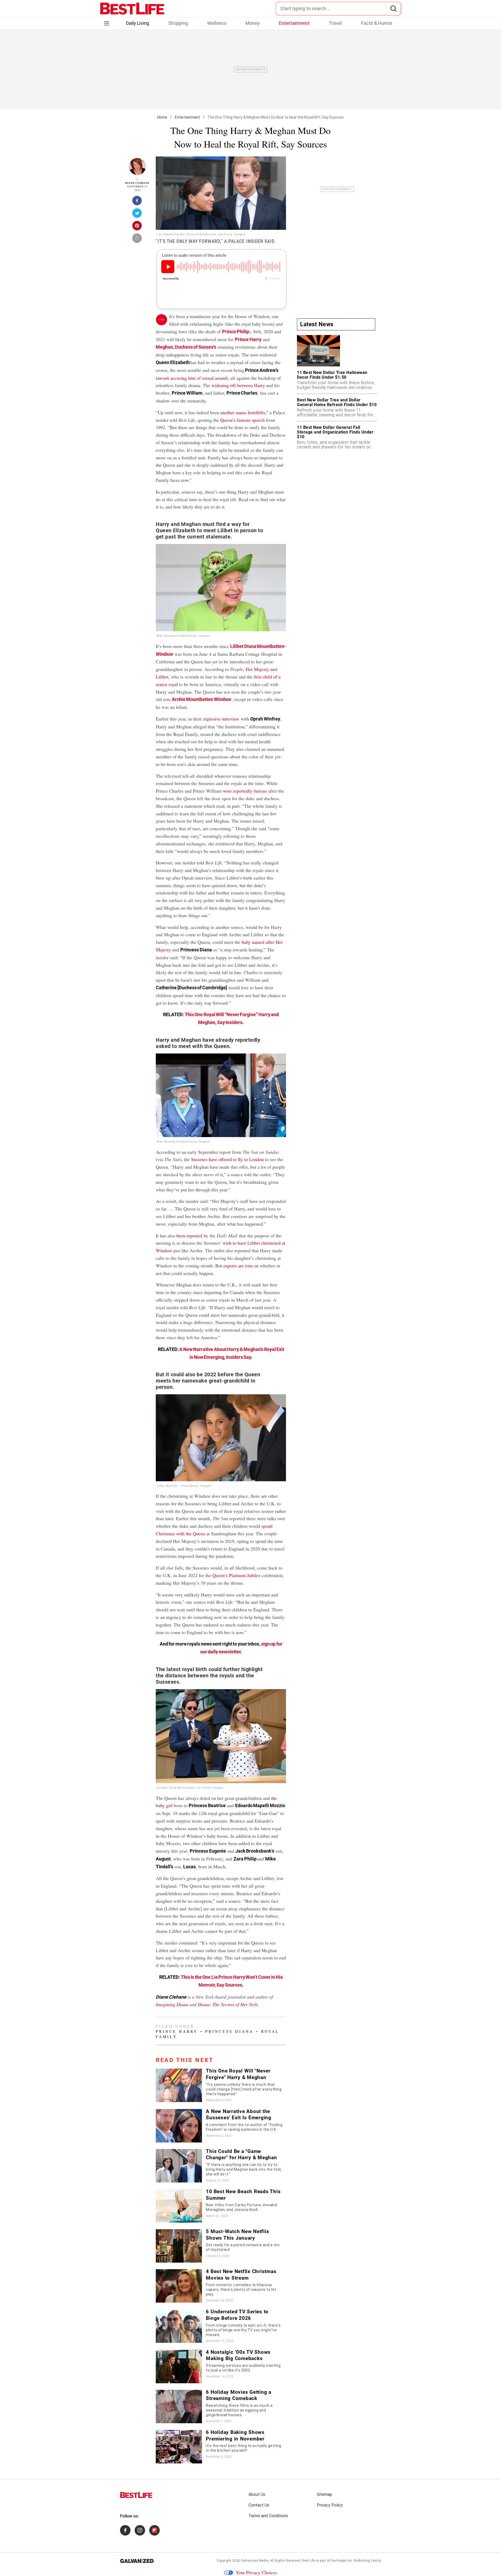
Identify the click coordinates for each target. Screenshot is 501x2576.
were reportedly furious (245, 791)
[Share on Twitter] (137, 215)
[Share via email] (137, 240)
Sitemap (324, 2494)
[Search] (393, 9)
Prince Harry (248, 339)
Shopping (178, 23)
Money (253, 23)
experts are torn (238, 1266)
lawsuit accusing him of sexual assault (192, 378)
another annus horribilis (243, 412)
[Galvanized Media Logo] (137, 2561)
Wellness (217, 23)
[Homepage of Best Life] (136, 2495)
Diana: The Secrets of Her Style (228, 2004)
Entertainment (294, 23)
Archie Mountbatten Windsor (202, 699)
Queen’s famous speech (242, 420)
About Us (257, 2494)
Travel (335, 23)
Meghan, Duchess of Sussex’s (186, 347)
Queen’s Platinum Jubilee (236, 1575)
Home (162, 117)
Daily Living (138, 23)
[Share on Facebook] (137, 202)
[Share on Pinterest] (137, 227)
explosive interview (221, 719)
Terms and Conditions (268, 2516)
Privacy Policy (330, 2505)
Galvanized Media (255, 2561)
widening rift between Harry (238, 385)
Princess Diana (229, 2031)
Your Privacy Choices (256, 2572)
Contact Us (259, 2505)
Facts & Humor (377, 23)
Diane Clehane (137, 183)
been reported (189, 1236)
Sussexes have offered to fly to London (227, 1159)
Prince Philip (235, 332)
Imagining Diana (172, 2004)
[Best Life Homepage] (132, 9)
